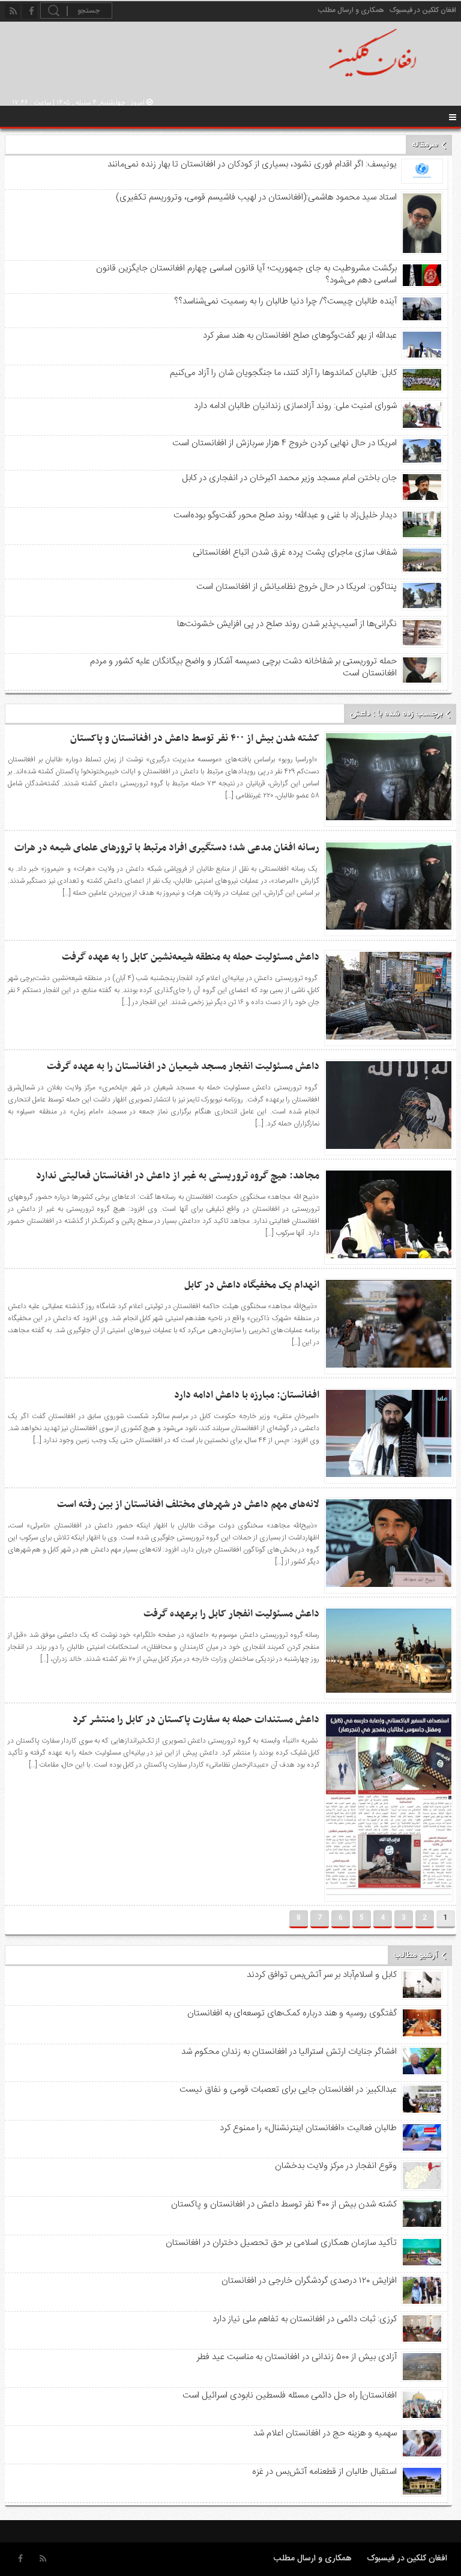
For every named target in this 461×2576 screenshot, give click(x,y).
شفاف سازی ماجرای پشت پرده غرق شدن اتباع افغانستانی (294, 553)
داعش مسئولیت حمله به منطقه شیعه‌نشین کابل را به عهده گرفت (191, 957)
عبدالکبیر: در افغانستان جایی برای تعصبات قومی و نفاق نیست (288, 2090)
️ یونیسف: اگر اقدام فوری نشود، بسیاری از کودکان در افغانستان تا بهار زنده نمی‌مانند (251, 165)
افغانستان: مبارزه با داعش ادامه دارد (247, 1395)
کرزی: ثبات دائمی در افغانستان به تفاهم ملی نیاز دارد (304, 2319)
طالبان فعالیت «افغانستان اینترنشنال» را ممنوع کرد (308, 2128)
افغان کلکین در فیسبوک (423, 10)
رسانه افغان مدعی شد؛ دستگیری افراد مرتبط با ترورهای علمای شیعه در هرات (167, 848)
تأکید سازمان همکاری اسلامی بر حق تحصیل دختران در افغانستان (281, 2243)
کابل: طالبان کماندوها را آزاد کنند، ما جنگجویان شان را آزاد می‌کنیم (283, 373)
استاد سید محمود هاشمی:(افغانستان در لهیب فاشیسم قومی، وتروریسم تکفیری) (256, 198)
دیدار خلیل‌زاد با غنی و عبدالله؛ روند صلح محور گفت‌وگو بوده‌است (285, 516)
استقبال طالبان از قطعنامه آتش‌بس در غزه (324, 2472)
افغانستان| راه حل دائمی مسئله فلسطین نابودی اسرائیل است (289, 2396)
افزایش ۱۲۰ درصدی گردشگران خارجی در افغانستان (309, 2281)
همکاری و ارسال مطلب (351, 10)
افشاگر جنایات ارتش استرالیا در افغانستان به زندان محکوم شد (289, 2052)
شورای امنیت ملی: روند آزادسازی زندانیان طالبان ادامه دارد (295, 406)
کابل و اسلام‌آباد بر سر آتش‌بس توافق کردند (321, 1975)
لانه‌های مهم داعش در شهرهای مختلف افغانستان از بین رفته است (188, 1505)
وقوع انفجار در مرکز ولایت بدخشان (336, 2166)
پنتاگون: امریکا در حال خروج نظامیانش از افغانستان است (296, 587)
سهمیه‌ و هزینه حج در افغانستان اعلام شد (325, 2434)
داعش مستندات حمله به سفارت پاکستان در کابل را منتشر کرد (196, 1720)
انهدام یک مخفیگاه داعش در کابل (252, 1285)
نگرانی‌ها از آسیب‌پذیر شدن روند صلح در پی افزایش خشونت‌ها (287, 624)
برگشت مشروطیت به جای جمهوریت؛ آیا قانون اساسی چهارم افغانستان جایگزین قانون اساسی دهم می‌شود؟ (246, 275)
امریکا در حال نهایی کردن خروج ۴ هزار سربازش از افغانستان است (284, 443)
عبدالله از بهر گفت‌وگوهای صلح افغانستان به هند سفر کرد (300, 336)
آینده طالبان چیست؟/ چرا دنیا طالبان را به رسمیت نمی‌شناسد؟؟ (285, 302)
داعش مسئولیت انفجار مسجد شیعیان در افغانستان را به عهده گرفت (183, 1067)
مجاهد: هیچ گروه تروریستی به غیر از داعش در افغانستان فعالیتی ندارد (178, 1176)
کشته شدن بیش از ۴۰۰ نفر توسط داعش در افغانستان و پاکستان (195, 738)
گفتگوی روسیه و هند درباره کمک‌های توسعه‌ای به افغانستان (292, 2014)
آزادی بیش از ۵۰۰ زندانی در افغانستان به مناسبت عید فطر (297, 2357)
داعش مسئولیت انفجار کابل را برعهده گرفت (231, 1614)
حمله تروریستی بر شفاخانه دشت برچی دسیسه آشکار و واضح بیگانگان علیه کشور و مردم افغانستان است (243, 668)
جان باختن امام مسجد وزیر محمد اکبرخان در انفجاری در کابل (289, 478)
